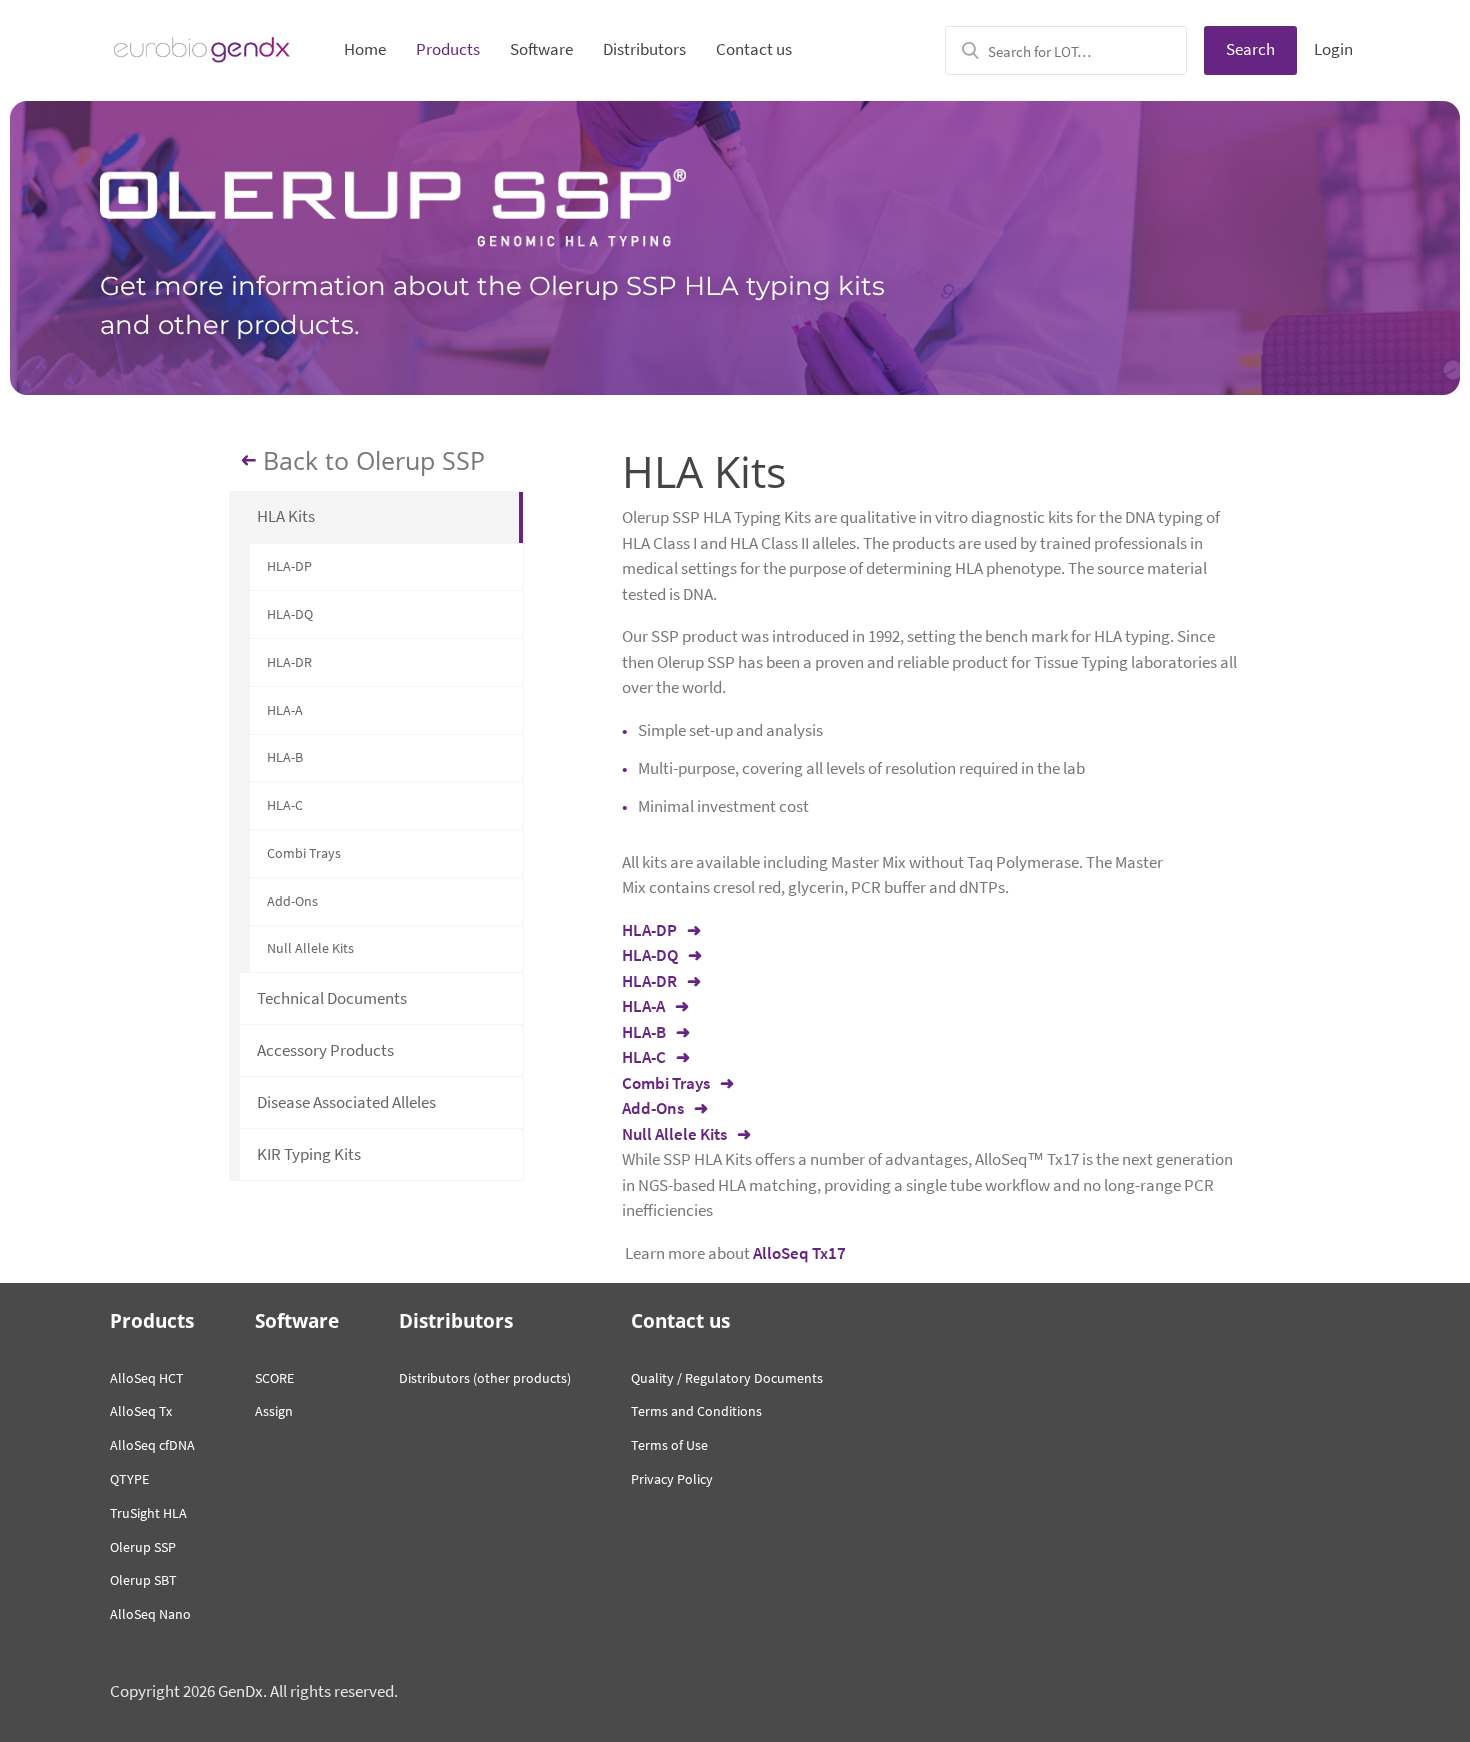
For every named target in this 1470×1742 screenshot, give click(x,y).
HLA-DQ (290, 614)
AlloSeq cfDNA (152, 1445)
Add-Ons (292, 901)
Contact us (754, 49)
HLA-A (285, 710)
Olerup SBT (143, 1580)
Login (1333, 49)
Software (541, 49)
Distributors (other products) (485, 1378)
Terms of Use (669, 1445)
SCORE (274, 1378)
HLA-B (285, 757)
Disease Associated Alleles (346, 1102)
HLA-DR (289, 662)
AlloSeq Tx (141, 1411)
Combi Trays (304, 853)
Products (448, 49)
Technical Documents (332, 998)
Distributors (644, 49)
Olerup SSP (143, 1547)
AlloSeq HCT (147, 1378)
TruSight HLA (148, 1513)
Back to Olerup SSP (374, 460)
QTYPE (129, 1479)
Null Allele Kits (310, 948)
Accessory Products (325, 1050)
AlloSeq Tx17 (799, 1253)
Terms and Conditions (696, 1411)
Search (1250, 49)
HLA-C (285, 805)
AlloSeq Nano (150, 1614)
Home (365, 49)
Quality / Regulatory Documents (727, 1378)
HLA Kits (286, 516)
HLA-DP (289, 566)
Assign (274, 1411)
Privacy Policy (672, 1479)
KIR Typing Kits (309, 1154)
